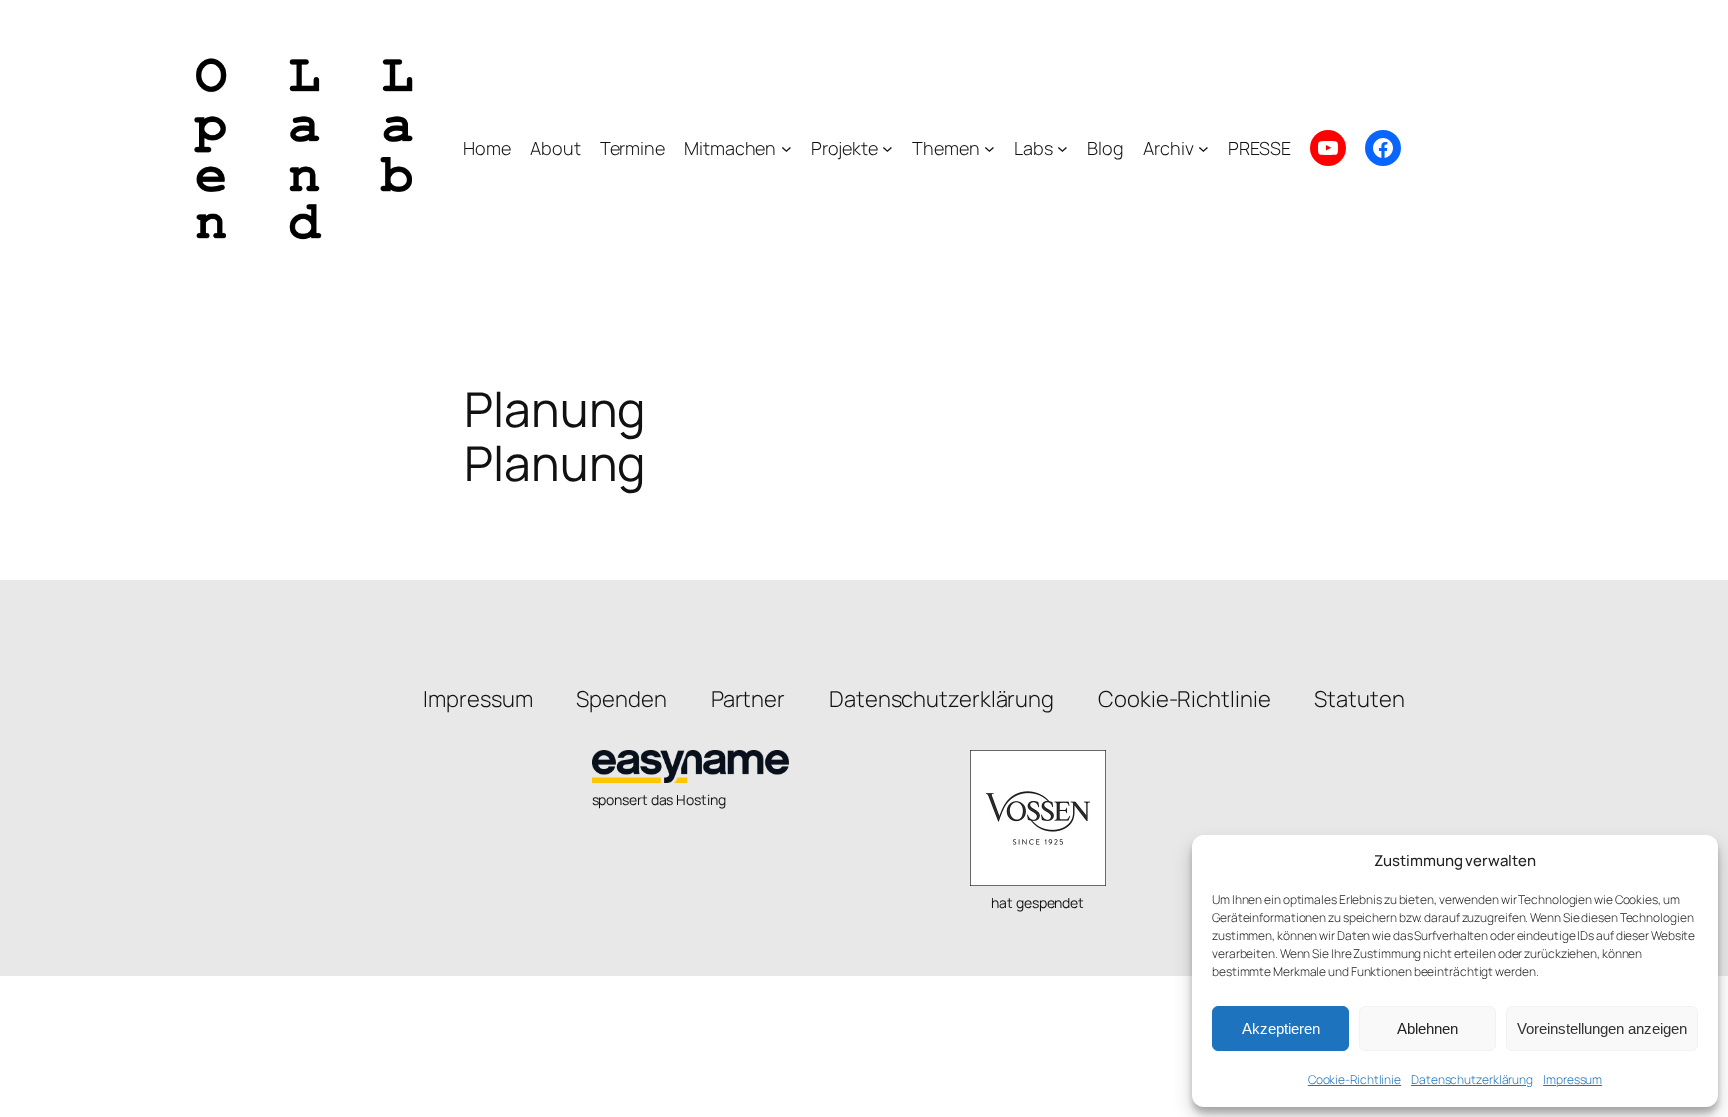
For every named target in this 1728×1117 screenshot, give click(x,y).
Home (487, 148)
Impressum (1572, 1079)
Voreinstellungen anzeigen (1602, 1028)
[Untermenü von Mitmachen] (786, 148)
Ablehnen (1427, 1028)
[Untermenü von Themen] (989, 148)
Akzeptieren (1281, 1028)
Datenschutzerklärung (1472, 1079)
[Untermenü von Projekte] (887, 148)
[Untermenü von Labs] (1062, 148)
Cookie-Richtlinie (1354, 1079)
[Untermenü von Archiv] (1203, 148)
